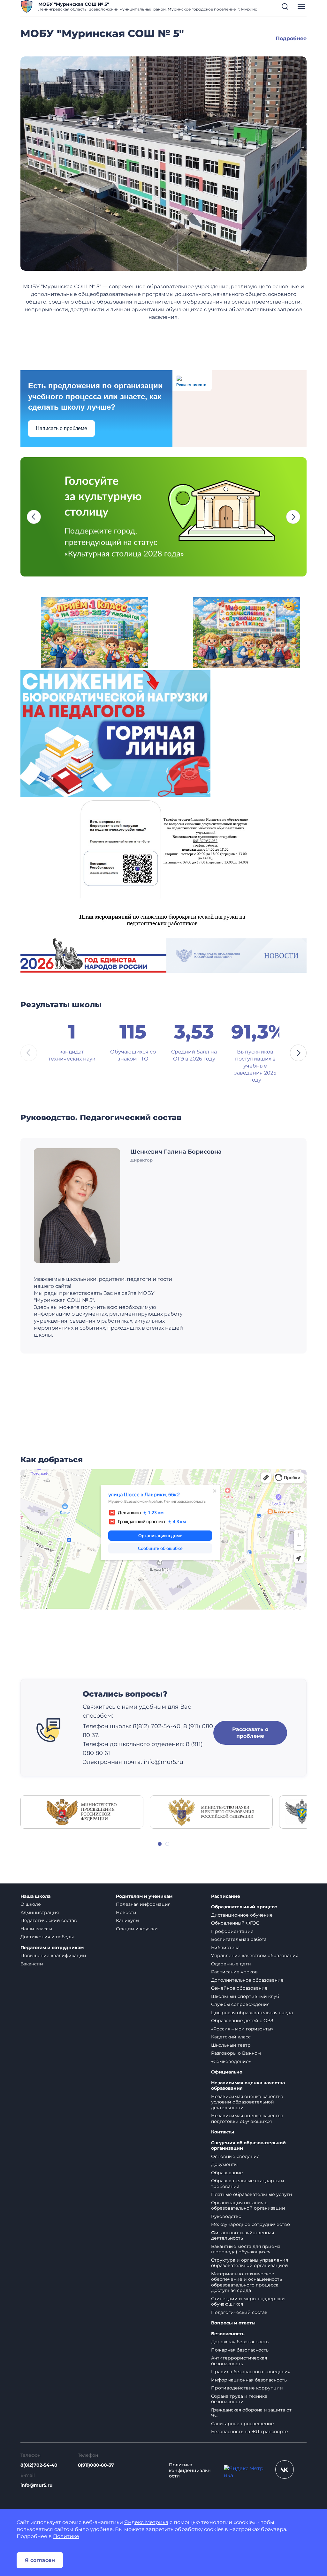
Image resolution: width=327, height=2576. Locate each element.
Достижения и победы (47, 1937)
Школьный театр (231, 2045)
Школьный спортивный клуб (245, 1996)
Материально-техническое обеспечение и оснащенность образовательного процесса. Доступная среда (247, 2282)
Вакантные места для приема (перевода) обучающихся (246, 2249)
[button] (285, 6)
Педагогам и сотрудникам (52, 1948)
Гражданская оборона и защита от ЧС (251, 2413)
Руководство (226, 2216)
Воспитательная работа (239, 1939)
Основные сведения (235, 2156)
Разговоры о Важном (236, 2053)
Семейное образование (239, 1988)
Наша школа (35, 1896)
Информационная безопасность (249, 2380)
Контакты (223, 2132)
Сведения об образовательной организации (248, 2146)
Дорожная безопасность (240, 2342)
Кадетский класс (231, 2037)
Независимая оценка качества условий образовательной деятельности (247, 2102)
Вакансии (32, 1964)
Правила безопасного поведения (251, 2372)
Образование (227, 2173)
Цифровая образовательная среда (252, 2013)
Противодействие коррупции (247, 2388)
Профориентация (232, 1931)
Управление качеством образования (255, 1956)
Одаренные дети (231, 1964)
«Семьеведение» (231, 2061)
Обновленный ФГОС (235, 1923)
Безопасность (228, 2334)
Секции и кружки (137, 1929)
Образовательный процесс (244, 1907)
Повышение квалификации (53, 1956)
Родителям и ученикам (144, 1896)
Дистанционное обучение (242, 1915)
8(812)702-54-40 (39, 2465)
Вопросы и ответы (233, 2323)
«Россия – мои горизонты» (242, 2029)
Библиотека (225, 1948)
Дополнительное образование (247, 1980)
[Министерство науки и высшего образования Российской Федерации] (211, 1812)
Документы (224, 2164)
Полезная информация (143, 1904)
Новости (126, 1912)
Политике (66, 2536)
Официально (227, 2072)
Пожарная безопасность (240, 2350)
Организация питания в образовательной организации (248, 2205)
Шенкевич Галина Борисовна (176, 1152)
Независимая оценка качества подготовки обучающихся (247, 2118)
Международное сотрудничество (251, 2224)
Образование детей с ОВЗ (242, 2021)
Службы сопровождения (240, 2004)
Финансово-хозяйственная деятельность (243, 2235)
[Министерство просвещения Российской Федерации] (82, 1812)
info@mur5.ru (37, 2485)
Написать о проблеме (61, 428)
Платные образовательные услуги (252, 2194)
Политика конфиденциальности (190, 2470)
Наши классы (36, 1929)
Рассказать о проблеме (250, 1733)
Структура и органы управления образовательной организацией (250, 2263)
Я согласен (40, 2560)
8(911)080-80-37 (96, 2465)
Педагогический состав (49, 1920)
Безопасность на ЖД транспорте (250, 2432)
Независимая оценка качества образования (248, 2086)
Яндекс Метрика (146, 2522)
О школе (31, 1904)
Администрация (40, 1912)
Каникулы (128, 1920)
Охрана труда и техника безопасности (239, 2399)
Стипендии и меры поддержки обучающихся (248, 2301)
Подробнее (291, 38)
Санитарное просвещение (243, 2424)
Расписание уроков (234, 1972)
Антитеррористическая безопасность (239, 2361)
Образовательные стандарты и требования (248, 2183)
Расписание (226, 1896)
